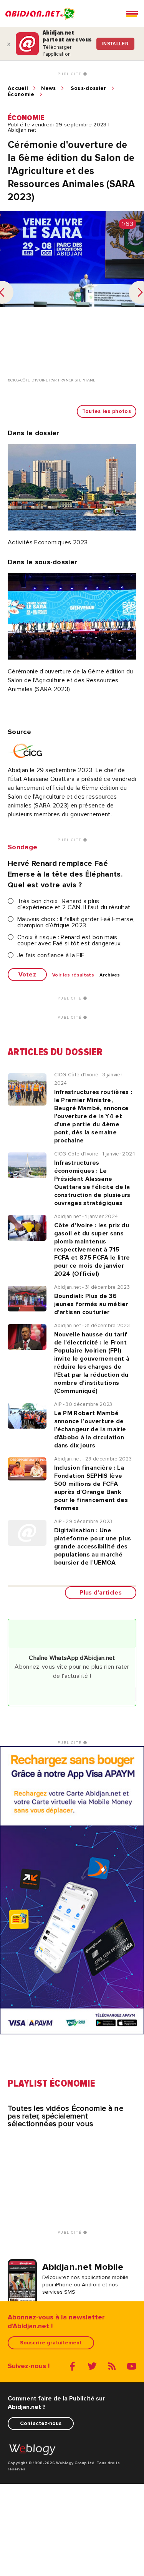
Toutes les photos (107, 411)
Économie (21, 94)
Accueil (18, 88)
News (48, 88)
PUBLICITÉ (70, 74)
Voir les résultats (73, 975)
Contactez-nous (41, 2423)
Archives (110, 975)
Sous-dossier (89, 88)
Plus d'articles (101, 1593)
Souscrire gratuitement (51, 2343)
